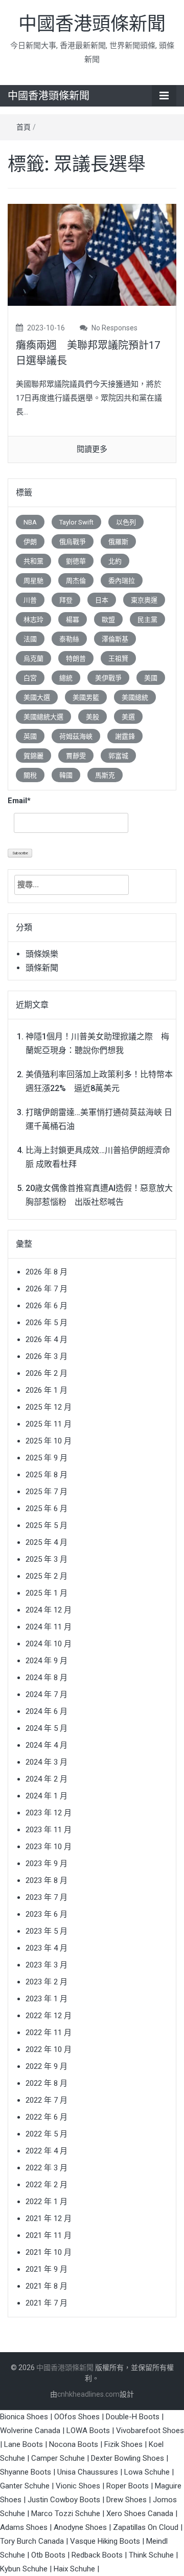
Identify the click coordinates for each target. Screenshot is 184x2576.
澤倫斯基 (115, 639)
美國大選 (37, 697)
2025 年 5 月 (47, 1525)
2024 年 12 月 (49, 1610)
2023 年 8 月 (47, 1880)
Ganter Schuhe (26, 2486)
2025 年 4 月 (47, 1542)
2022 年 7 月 (47, 2100)
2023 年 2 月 (47, 1982)
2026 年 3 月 (47, 1356)
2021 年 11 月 (49, 2235)
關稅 (30, 775)
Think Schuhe (151, 2555)
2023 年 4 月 (47, 1948)
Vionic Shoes (78, 2486)
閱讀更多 (92, 449)
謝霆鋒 (125, 736)
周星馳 (33, 581)
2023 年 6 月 (47, 1914)
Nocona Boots (74, 2444)
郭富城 (118, 756)
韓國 (66, 775)
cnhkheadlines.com (88, 2394)
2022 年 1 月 (47, 2202)
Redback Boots (97, 2555)
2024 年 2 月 (47, 1779)
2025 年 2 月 (47, 1576)
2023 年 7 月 (47, 1897)
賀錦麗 (33, 756)
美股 (93, 717)
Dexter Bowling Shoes (128, 2458)
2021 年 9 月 (47, 2269)
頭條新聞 (42, 968)
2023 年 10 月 (49, 1847)
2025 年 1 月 (47, 1593)
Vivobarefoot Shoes (150, 2431)
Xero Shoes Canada (140, 2514)
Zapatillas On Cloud (146, 2527)
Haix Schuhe (74, 2569)
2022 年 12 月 (49, 2016)
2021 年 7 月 (47, 2303)
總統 (66, 678)
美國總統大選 (43, 717)
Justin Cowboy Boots (64, 2500)
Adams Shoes (24, 2527)
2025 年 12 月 (49, 1407)
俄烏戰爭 (73, 542)
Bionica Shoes (24, 2417)
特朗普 (76, 658)
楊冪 (73, 620)
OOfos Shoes (77, 2417)
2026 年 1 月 (47, 1390)
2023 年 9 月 (47, 1863)
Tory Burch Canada (32, 2541)
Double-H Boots (133, 2417)
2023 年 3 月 (47, 1965)
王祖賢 (118, 658)
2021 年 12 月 (49, 2218)
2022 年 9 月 (47, 2066)
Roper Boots (128, 2486)
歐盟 (108, 620)
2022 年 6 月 (47, 2117)
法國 (30, 639)
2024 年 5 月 (47, 1728)
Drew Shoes (126, 2500)
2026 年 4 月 (47, 1339)
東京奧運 (144, 600)
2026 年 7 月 (47, 1289)
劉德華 (76, 561)
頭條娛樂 (42, 954)
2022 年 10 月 (49, 2049)
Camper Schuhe (58, 2458)
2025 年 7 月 (47, 1492)
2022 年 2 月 (47, 2185)
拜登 (66, 600)
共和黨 (33, 561)
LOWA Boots (88, 2431)
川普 (30, 600)
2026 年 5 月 (47, 1323)
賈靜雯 (76, 756)
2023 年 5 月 (47, 1931)
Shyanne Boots (26, 2472)
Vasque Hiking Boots (105, 2541)
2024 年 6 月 (47, 1711)
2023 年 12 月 (49, 1813)
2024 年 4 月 (47, 1745)
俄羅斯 (118, 542)
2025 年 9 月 (47, 1458)
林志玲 (33, 620)
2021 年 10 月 (49, 2252)
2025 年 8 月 (47, 1475)
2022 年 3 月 (47, 2168)
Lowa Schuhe (147, 2472)
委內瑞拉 (122, 581)
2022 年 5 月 (47, 2134)
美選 (128, 717)
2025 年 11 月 (49, 1424)
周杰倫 (76, 581)
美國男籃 (86, 697)
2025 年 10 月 (49, 1441)
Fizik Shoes (123, 2444)
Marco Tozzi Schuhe (66, 2514)
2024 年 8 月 (47, 1678)
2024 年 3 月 (47, 1762)
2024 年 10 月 (49, 1644)
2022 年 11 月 (49, 2033)
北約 (115, 561)
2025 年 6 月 (47, 1509)
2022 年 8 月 (47, 2083)
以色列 (126, 522)
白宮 (30, 678)
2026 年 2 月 (47, 1373)
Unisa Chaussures (88, 2472)
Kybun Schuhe (24, 2569)
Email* (19, 801)
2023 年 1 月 (47, 1999)
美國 (151, 678)
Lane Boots (24, 2444)
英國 (30, 736)
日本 (102, 600)
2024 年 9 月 (47, 1661)
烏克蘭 (33, 658)
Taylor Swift (76, 522)
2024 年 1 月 (47, 1796)
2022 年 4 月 (47, 2151)
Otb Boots (48, 2555)
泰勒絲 (69, 639)
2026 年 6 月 (47, 1306)
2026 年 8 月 (47, 1272)
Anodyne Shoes (80, 2527)
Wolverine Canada (30, 2431)
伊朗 (30, 542)
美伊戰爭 (108, 678)
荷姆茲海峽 (76, 736)
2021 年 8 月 (47, 2286)
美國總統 (135, 697)
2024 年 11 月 (49, 1627)
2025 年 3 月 (47, 1559)
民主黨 (147, 620)
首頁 (24, 127)
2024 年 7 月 (47, 1694)
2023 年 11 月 (49, 1830)
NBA (30, 522)
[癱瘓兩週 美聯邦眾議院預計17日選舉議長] (92, 254)
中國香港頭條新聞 (92, 24)
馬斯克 (105, 775)
